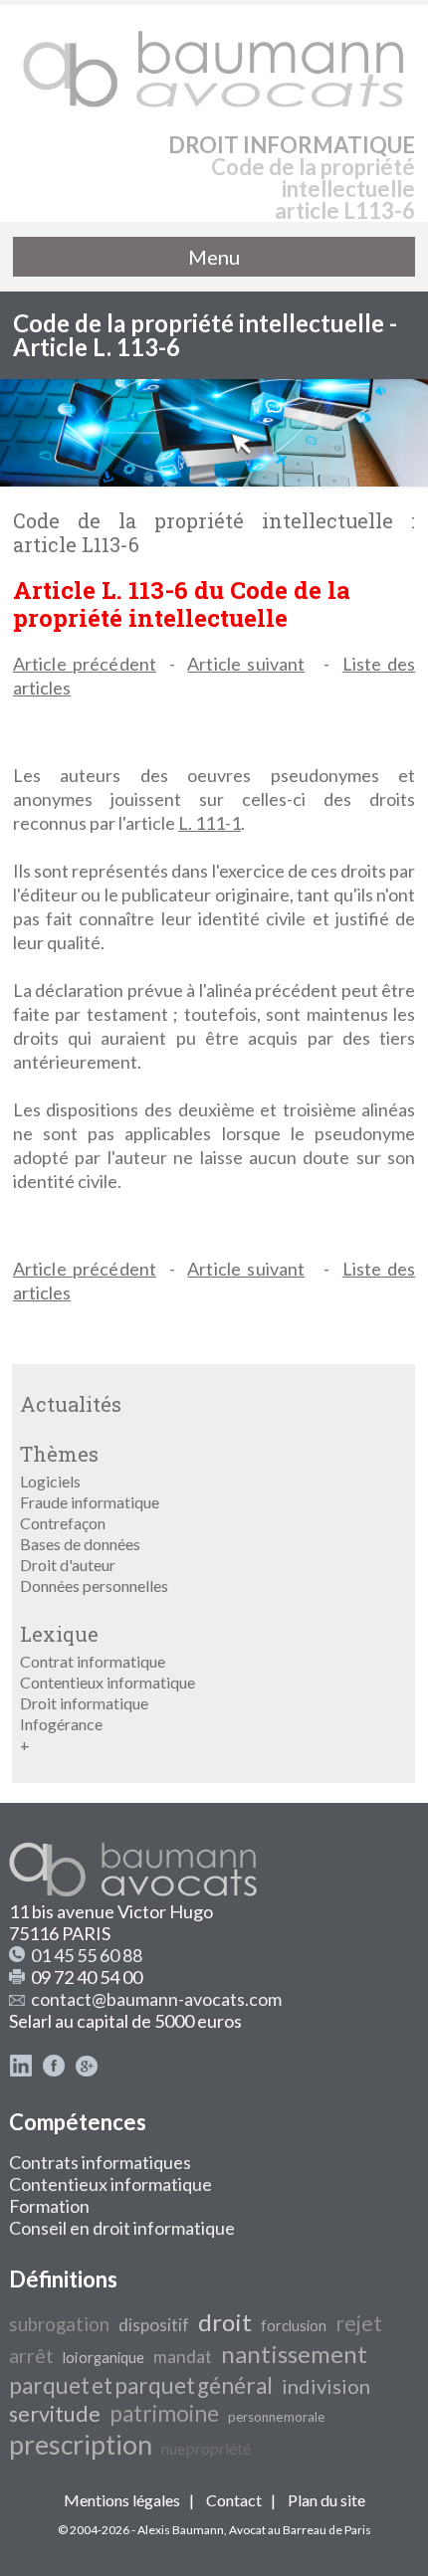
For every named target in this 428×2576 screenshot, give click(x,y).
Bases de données (80, 1544)
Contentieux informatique (107, 1682)
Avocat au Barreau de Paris (300, 2530)
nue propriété (206, 2448)
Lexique (59, 1634)
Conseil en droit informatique (122, 2228)
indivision (326, 2386)
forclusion (294, 2326)
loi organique (104, 2358)
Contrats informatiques (100, 2162)
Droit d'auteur (68, 1565)
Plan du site (326, 2500)
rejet (359, 2323)
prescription (81, 2445)
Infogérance (61, 1724)
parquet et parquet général (141, 2385)
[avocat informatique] (214, 480)
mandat (183, 2357)
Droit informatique (84, 1703)
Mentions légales (122, 2500)
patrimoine (164, 2413)
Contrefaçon (63, 1523)
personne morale (276, 2417)
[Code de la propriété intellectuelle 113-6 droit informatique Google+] (87, 2071)
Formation (49, 2206)
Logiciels (50, 1481)
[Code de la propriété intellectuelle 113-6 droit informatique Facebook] (54, 2071)
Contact (234, 2500)
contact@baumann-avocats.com (156, 1999)
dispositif (154, 2325)
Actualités (71, 1404)
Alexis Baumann (181, 2530)
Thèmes (59, 1454)
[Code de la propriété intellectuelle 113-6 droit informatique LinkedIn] (21, 2071)
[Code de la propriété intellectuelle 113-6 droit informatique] (214, 60)
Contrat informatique (93, 1661)
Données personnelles (94, 1585)
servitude (55, 2414)
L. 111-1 (210, 823)
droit (225, 2322)
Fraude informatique (90, 1502)
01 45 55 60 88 (87, 1955)
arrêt (31, 2355)
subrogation (59, 2324)
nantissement (294, 2354)
